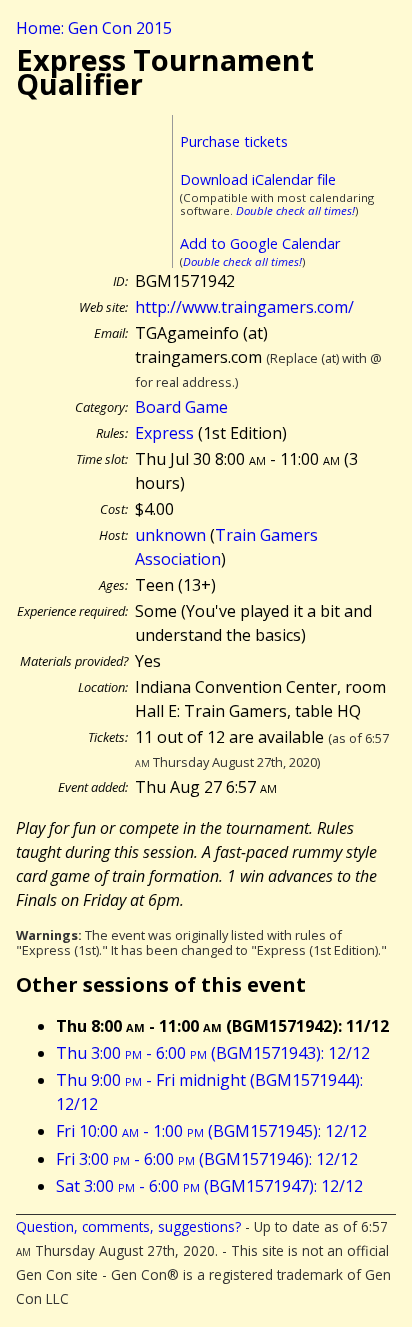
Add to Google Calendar (260, 243)
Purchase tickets (234, 141)
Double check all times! (295, 210)
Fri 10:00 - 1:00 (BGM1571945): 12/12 (211, 1131)
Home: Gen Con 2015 (94, 28)
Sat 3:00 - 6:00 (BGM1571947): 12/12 (209, 1186)
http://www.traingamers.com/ (244, 307)
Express (164, 433)
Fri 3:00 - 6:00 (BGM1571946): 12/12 (207, 1159)
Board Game (181, 407)
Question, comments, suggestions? (128, 1226)
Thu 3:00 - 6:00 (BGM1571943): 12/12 (213, 1053)
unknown (170, 535)
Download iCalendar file (258, 179)
